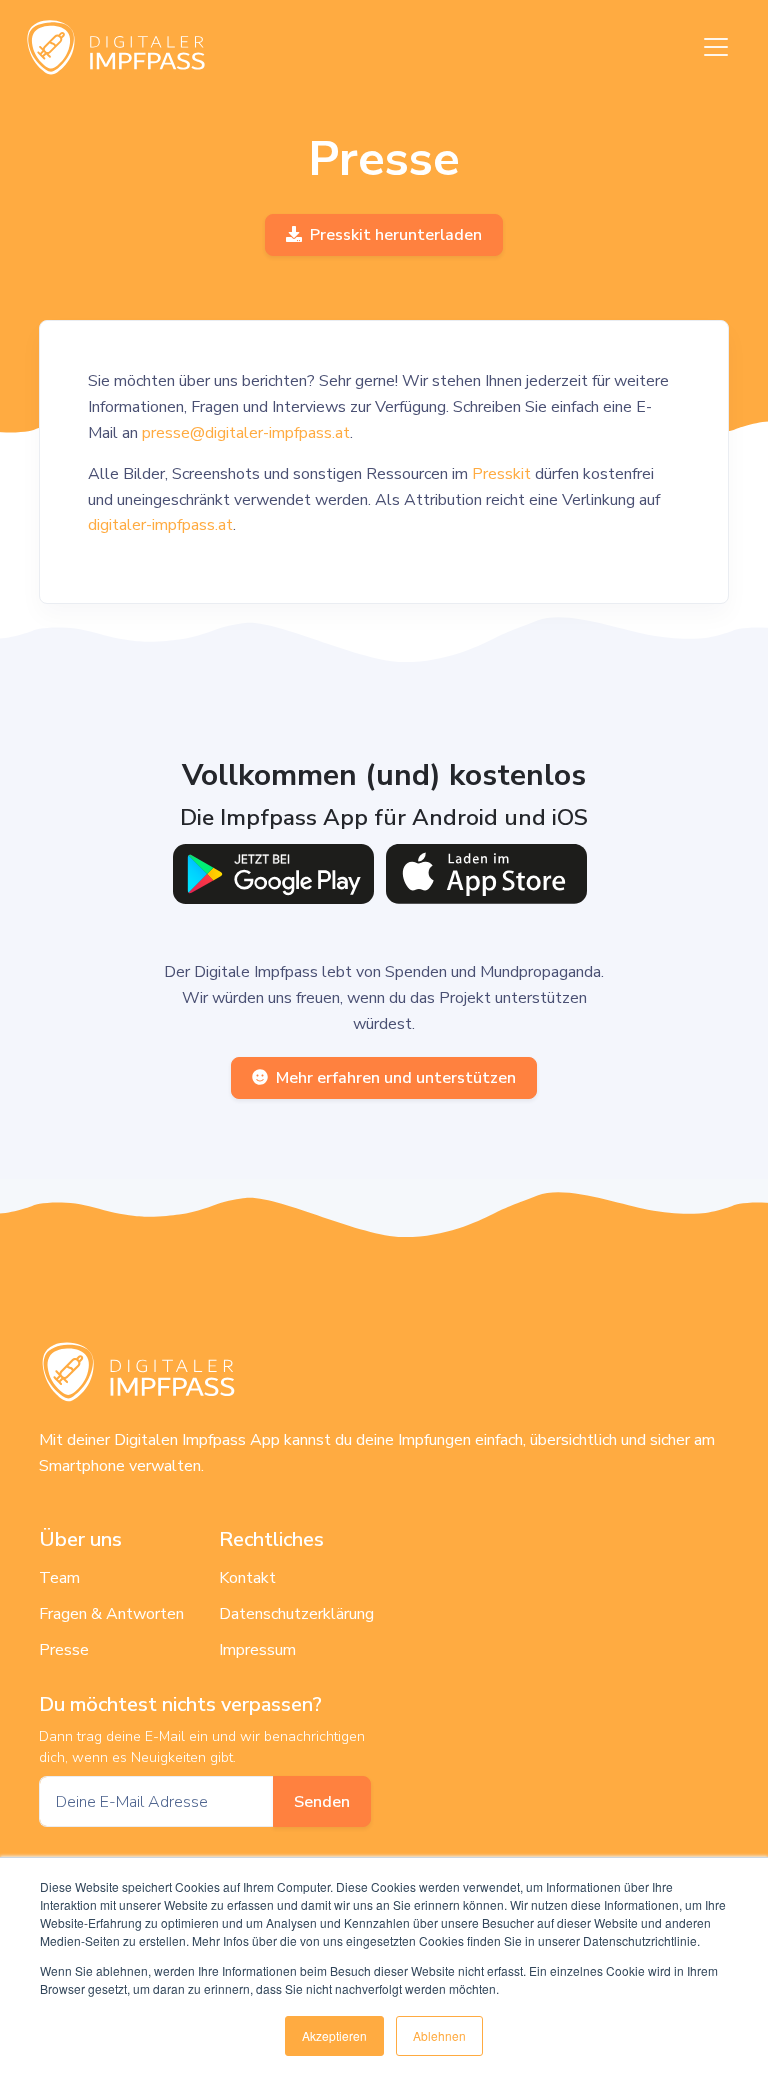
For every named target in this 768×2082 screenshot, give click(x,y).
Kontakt (247, 1578)
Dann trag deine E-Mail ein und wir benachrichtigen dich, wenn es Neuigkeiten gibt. (202, 1747)
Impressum (257, 1650)
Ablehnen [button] (439, 2035)
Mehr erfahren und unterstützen (396, 1078)
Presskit (501, 474)
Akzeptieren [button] (334, 2035)
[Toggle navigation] (716, 47)
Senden (322, 1802)
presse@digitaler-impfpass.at (246, 433)
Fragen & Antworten (111, 1614)
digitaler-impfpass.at (160, 525)
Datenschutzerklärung (296, 1614)
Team (59, 1578)
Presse (64, 1650)
